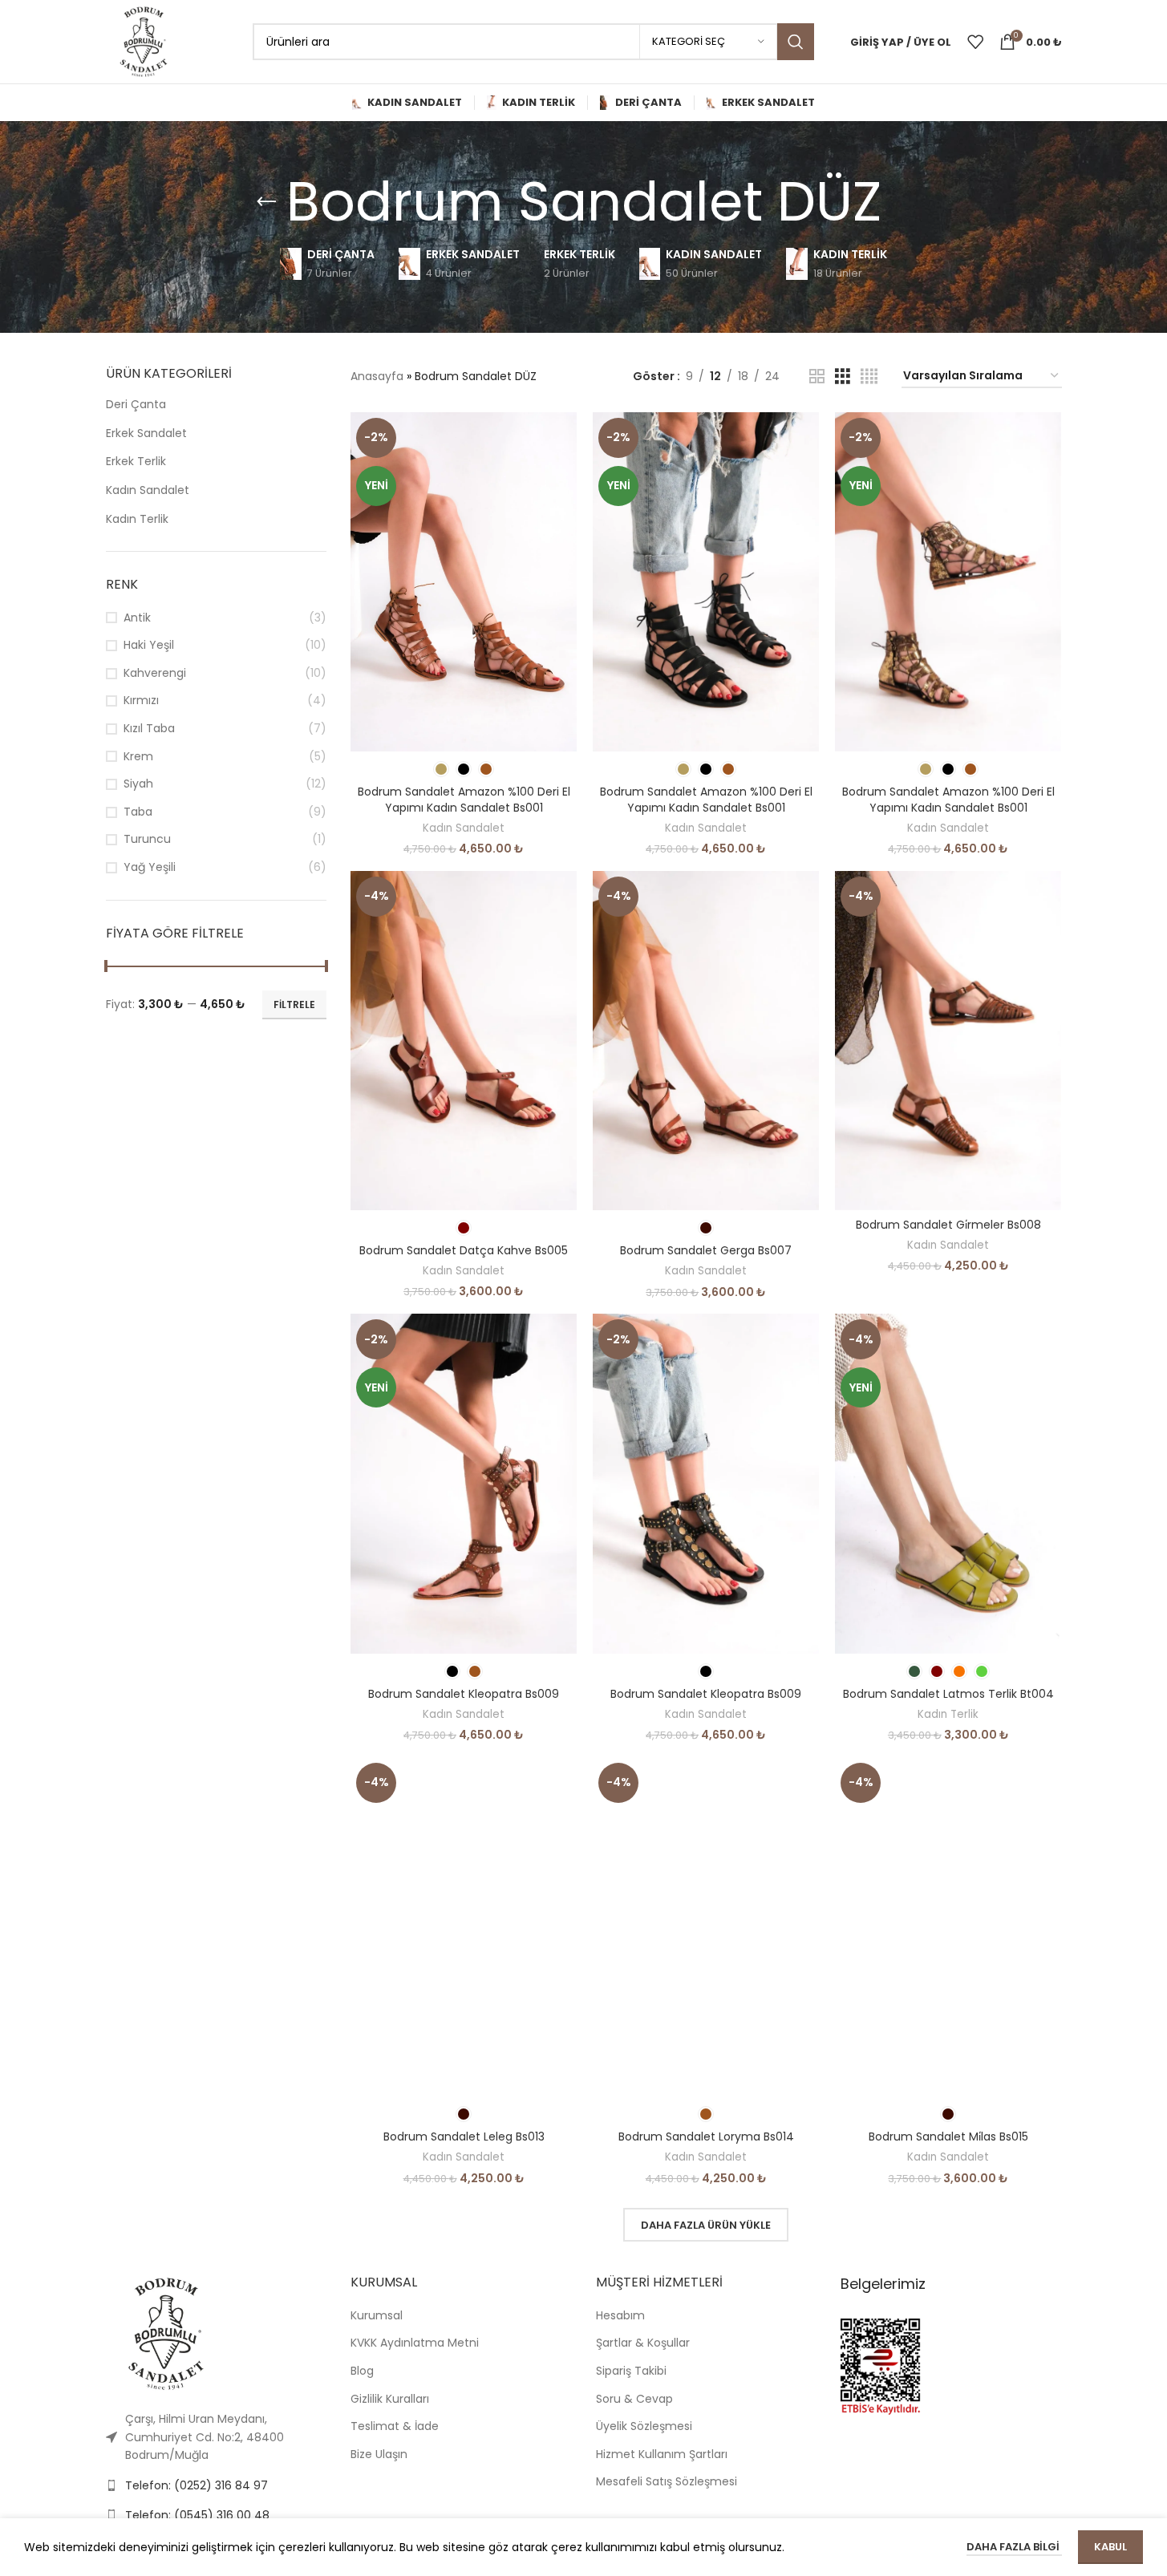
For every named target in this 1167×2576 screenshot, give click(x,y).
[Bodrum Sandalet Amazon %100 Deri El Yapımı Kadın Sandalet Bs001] (464, 582)
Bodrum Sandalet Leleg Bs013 (464, 2137)
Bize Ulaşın (379, 2454)
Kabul (1110, 2547)
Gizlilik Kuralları (390, 2399)
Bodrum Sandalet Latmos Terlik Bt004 (948, 1694)
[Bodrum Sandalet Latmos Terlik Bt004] (948, 1483)
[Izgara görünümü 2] (817, 377)
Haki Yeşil (149, 645)
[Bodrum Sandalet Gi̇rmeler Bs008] (948, 1041)
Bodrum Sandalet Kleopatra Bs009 (464, 1694)
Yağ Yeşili (150, 867)
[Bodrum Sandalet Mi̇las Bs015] (948, 1927)
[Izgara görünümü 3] (843, 377)
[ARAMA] (796, 42)
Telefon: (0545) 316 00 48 (197, 2515)
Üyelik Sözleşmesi (644, 2426)
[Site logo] (144, 41)
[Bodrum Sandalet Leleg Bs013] (464, 1927)
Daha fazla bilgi (1014, 2547)
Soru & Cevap (634, 2399)
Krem (138, 757)
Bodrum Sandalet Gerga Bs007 (706, 1250)
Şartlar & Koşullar (643, 2343)
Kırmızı (141, 701)
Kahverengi (155, 673)
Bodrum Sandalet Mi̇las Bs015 (948, 2137)
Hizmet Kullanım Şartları (662, 2454)
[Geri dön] (266, 202)
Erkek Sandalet (146, 433)
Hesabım (620, 2315)
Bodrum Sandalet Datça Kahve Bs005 (464, 1250)
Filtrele (294, 1004)
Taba (138, 812)
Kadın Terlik (137, 519)
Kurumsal (377, 2315)
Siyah (138, 784)
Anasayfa (377, 376)
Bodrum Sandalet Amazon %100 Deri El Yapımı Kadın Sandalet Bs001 (464, 800)
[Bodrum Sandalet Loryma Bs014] (706, 1927)
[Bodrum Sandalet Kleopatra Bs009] (464, 1483)
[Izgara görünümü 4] (869, 377)
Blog (362, 2371)
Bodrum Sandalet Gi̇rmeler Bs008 (948, 1225)
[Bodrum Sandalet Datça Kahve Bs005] (464, 1041)
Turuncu (147, 839)
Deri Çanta (136, 404)
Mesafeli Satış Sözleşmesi (667, 2481)
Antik (137, 618)
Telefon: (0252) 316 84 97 (197, 2485)
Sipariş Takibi (631, 2371)
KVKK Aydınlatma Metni (415, 2343)
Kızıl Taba (149, 729)
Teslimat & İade (395, 2426)
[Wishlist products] (975, 42)
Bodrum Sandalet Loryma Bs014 (706, 2137)
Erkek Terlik (136, 461)
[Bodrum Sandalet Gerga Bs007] (706, 1041)
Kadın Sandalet (148, 490)
